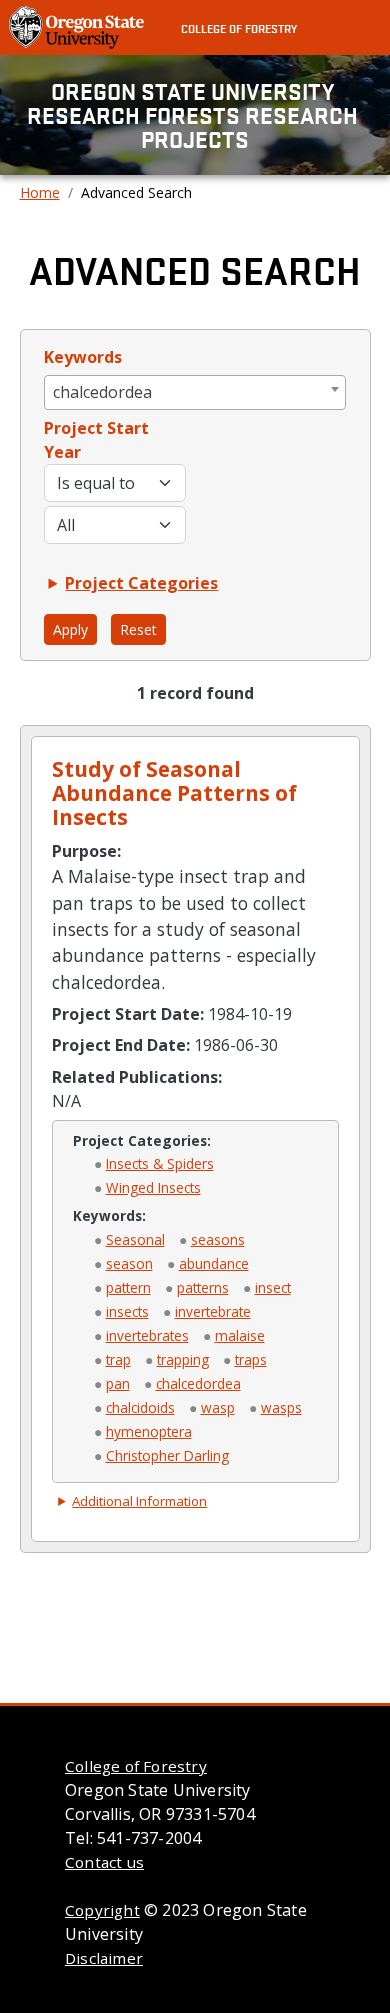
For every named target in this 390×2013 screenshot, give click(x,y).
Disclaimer (104, 1958)
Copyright (102, 1910)
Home (40, 192)
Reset (138, 629)
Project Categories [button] (141, 583)
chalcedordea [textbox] (102, 392)
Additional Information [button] (139, 1501)
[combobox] (195, 392)
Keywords (83, 357)
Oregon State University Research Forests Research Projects (195, 115)
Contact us (104, 1862)
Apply (70, 629)
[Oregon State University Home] (78, 26)
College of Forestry (239, 28)
